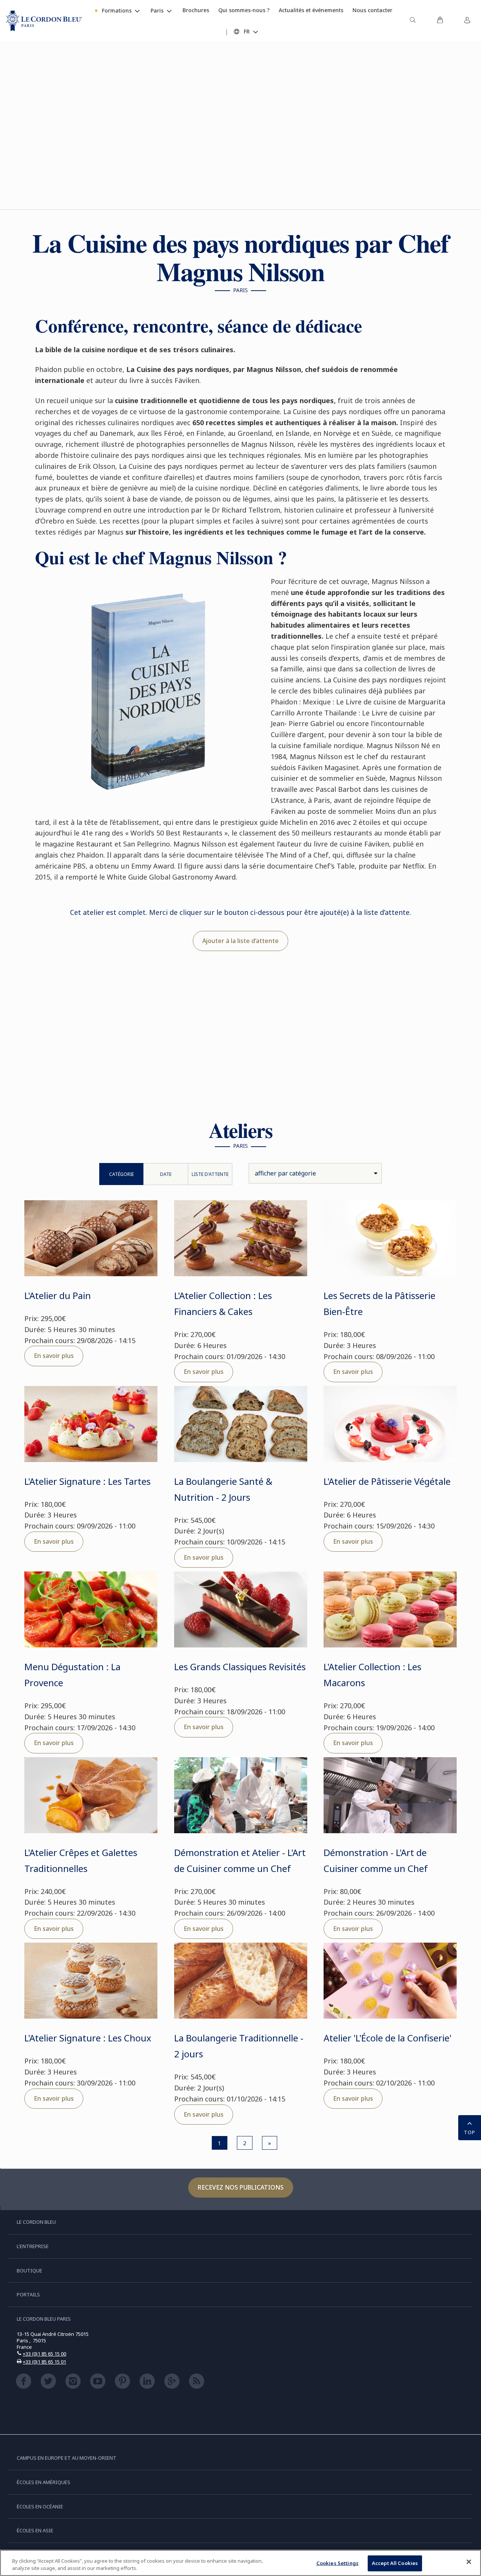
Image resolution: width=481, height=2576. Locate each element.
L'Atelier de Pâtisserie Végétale (387, 1481)
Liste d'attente (210, 1174)
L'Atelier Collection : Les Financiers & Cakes (223, 1303)
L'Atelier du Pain (58, 1295)
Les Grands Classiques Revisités (240, 1667)
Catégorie (121, 1174)
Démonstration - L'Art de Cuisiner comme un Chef (376, 1860)
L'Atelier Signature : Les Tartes (87, 1481)
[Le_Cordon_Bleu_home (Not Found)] (44, 21)
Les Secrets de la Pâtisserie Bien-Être (379, 1303)
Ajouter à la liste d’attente (241, 941)
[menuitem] (413, 21)
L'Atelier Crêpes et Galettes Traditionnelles (81, 1860)
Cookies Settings (337, 2563)
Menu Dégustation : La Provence (72, 1675)
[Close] (469, 2562)
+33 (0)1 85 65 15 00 (44, 2354)
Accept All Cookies (395, 2563)
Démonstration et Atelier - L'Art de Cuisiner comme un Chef (240, 1860)
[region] (241, 2563)
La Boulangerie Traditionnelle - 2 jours (239, 2046)
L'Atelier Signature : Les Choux (88, 2038)
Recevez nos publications (241, 2187)
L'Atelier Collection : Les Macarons (372, 1675)
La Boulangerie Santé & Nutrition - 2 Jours (223, 1489)
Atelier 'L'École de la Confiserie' (387, 2038)
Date (166, 1174)
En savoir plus (54, 1356)
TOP (470, 2132)
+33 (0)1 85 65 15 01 (44, 2362)
